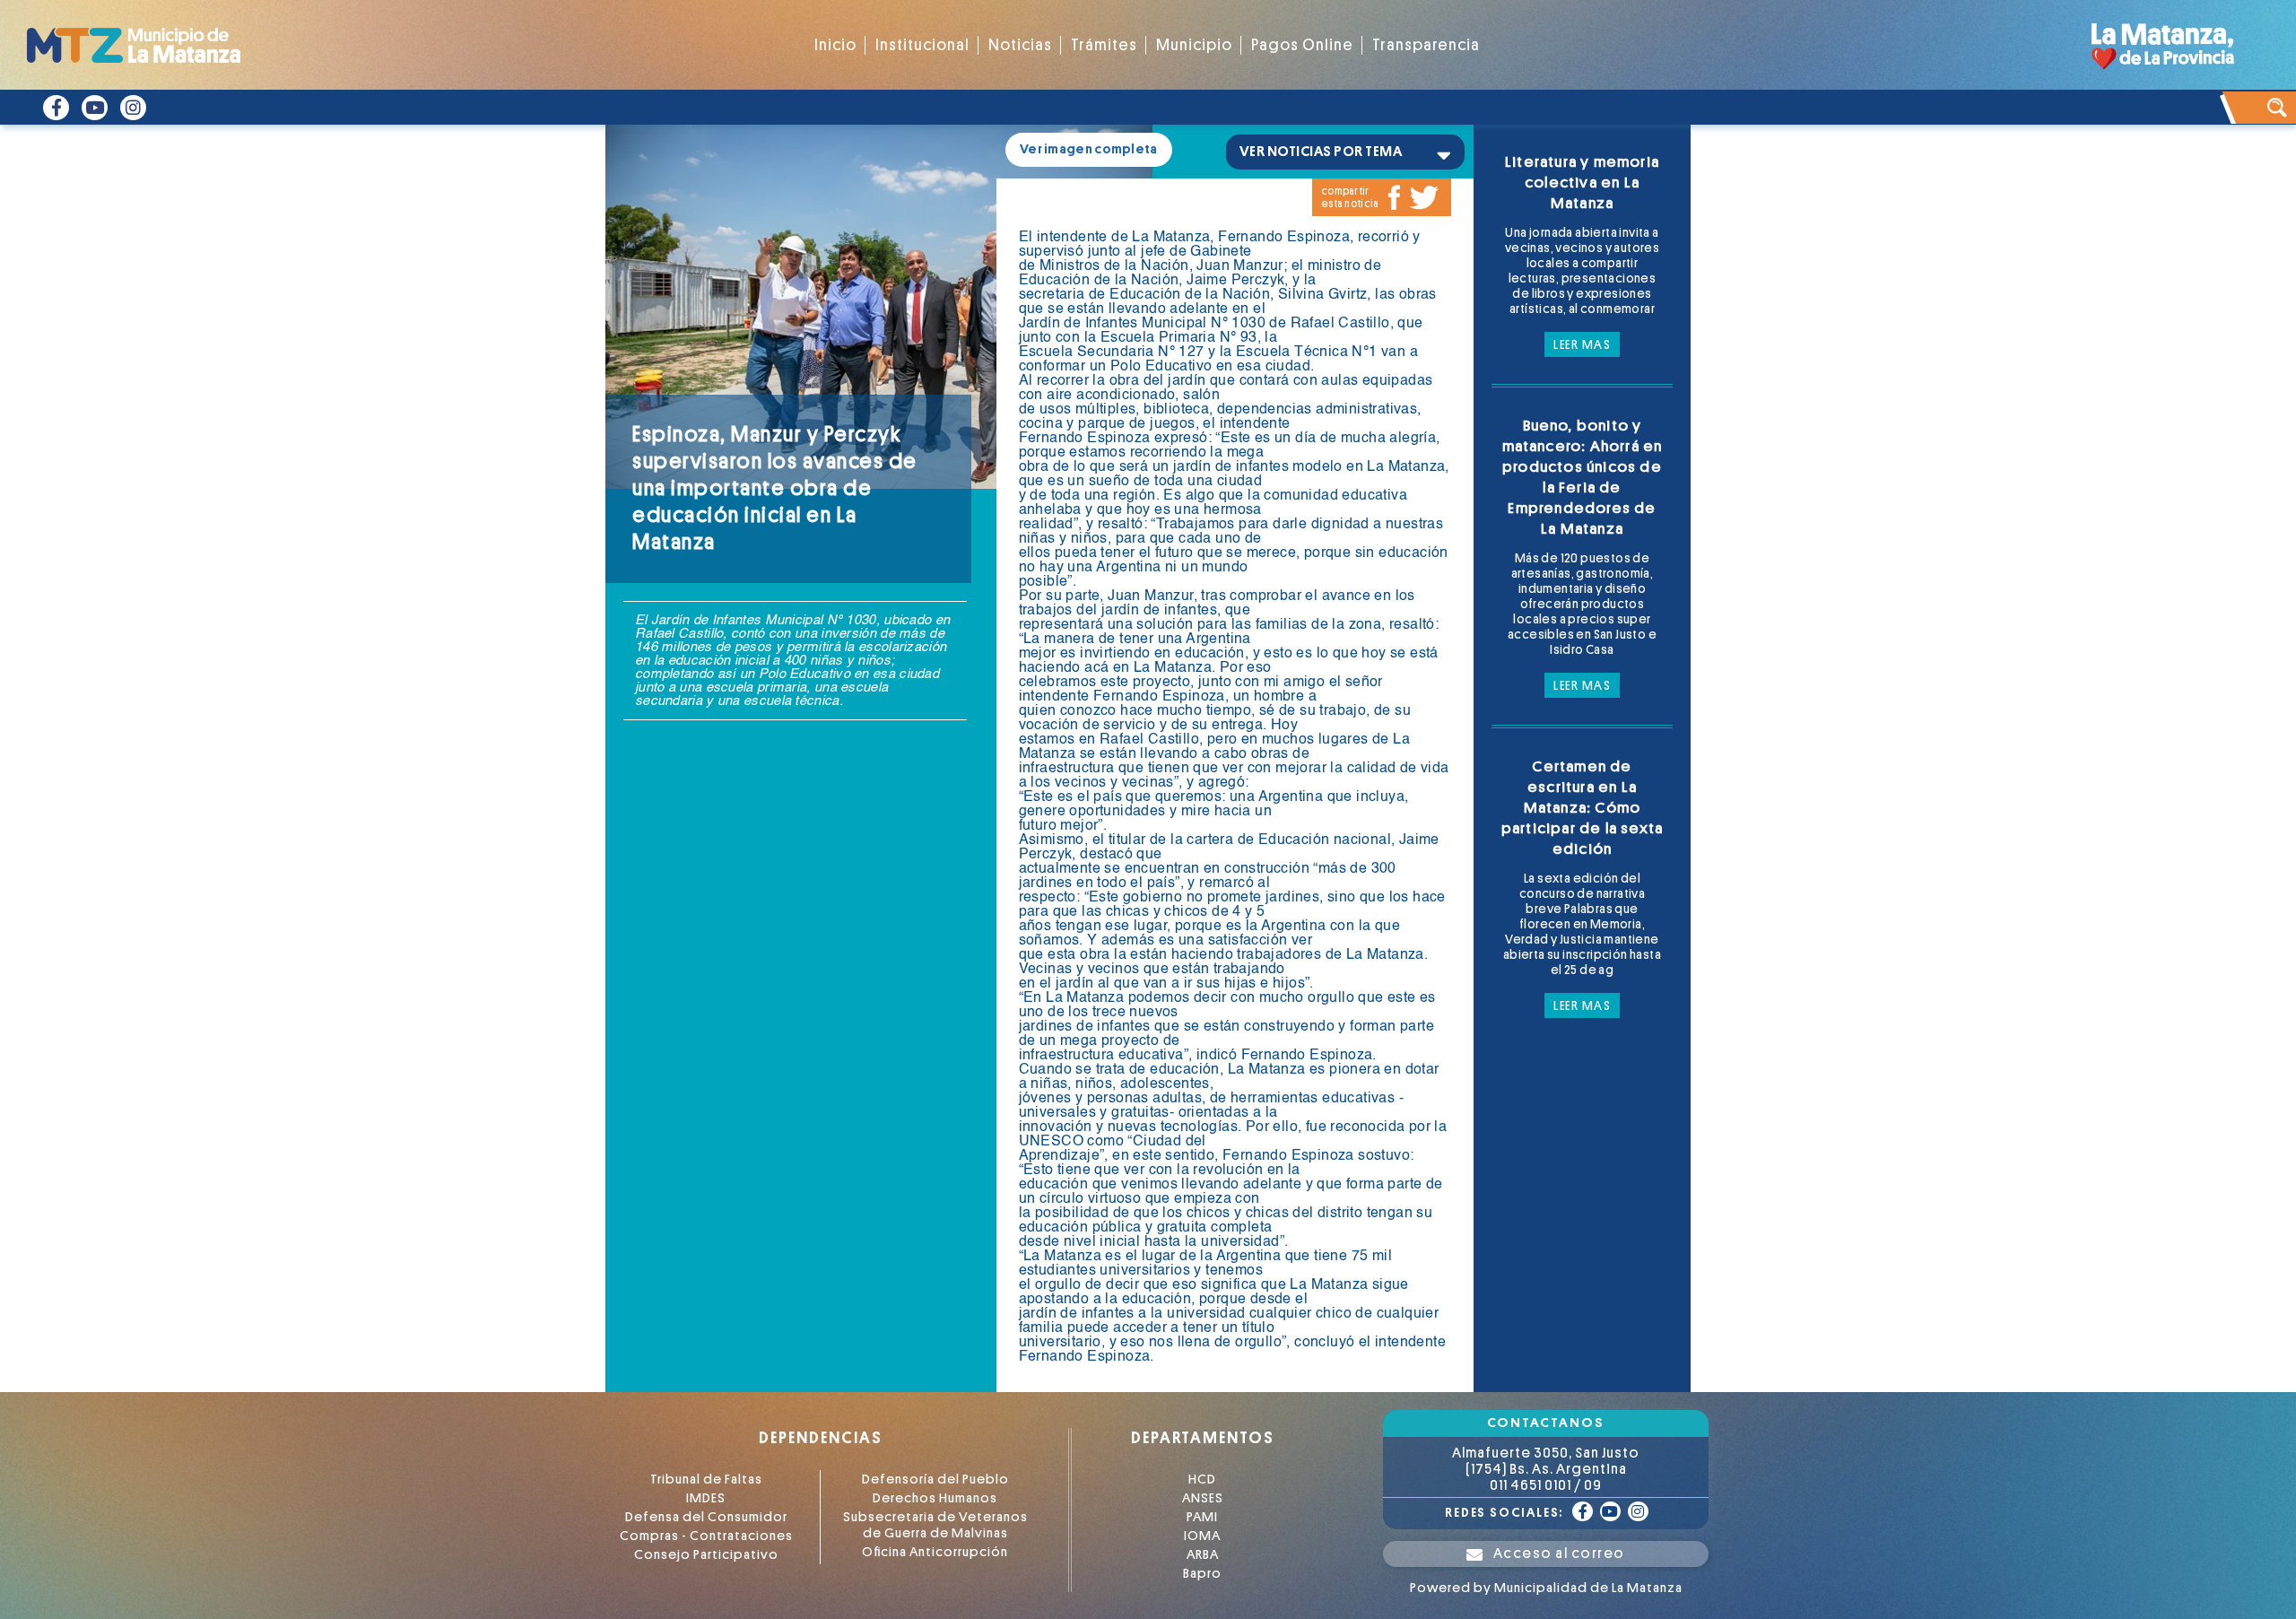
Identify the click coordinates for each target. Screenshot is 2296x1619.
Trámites (1104, 45)
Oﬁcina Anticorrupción (935, 1552)
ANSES (1203, 1498)
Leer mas (1582, 344)
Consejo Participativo (706, 1555)
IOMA (1202, 1536)
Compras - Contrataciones (706, 1536)
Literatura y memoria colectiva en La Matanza (1582, 183)
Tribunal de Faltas (706, 1480)
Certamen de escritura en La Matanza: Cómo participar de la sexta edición (1582, 808)
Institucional (922, 45)
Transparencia (1426, 45)
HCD (1202, 1480)
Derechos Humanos (935, 1498)
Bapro (1202, 1574)
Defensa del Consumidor (706, 1517)
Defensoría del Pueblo (935, 1480)
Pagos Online (1302, 45)
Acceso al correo (1559, 1554)
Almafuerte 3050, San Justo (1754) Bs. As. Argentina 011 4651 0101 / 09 (1546, 1469)
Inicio (835, 45)
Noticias (1020, 45)
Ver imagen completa (1089, 149)
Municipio (1194, 45)
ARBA (1203, 1555)
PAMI (1202, 1517)
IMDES (706, 1498)
